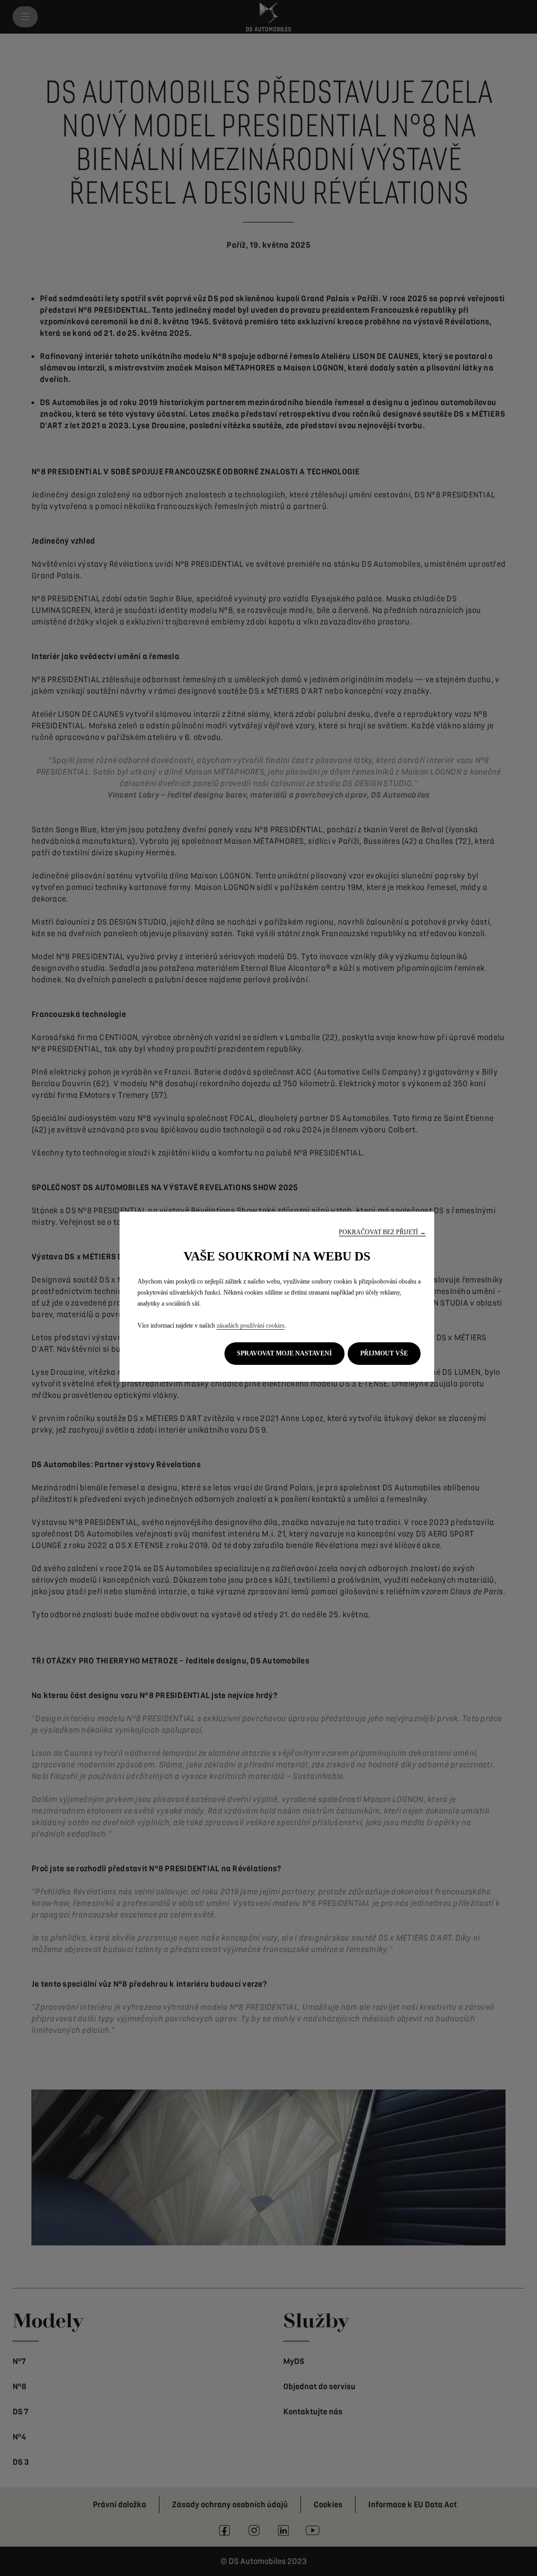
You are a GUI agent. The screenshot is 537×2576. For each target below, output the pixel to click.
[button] (382, 1232)
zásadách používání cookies (251, 1326)
